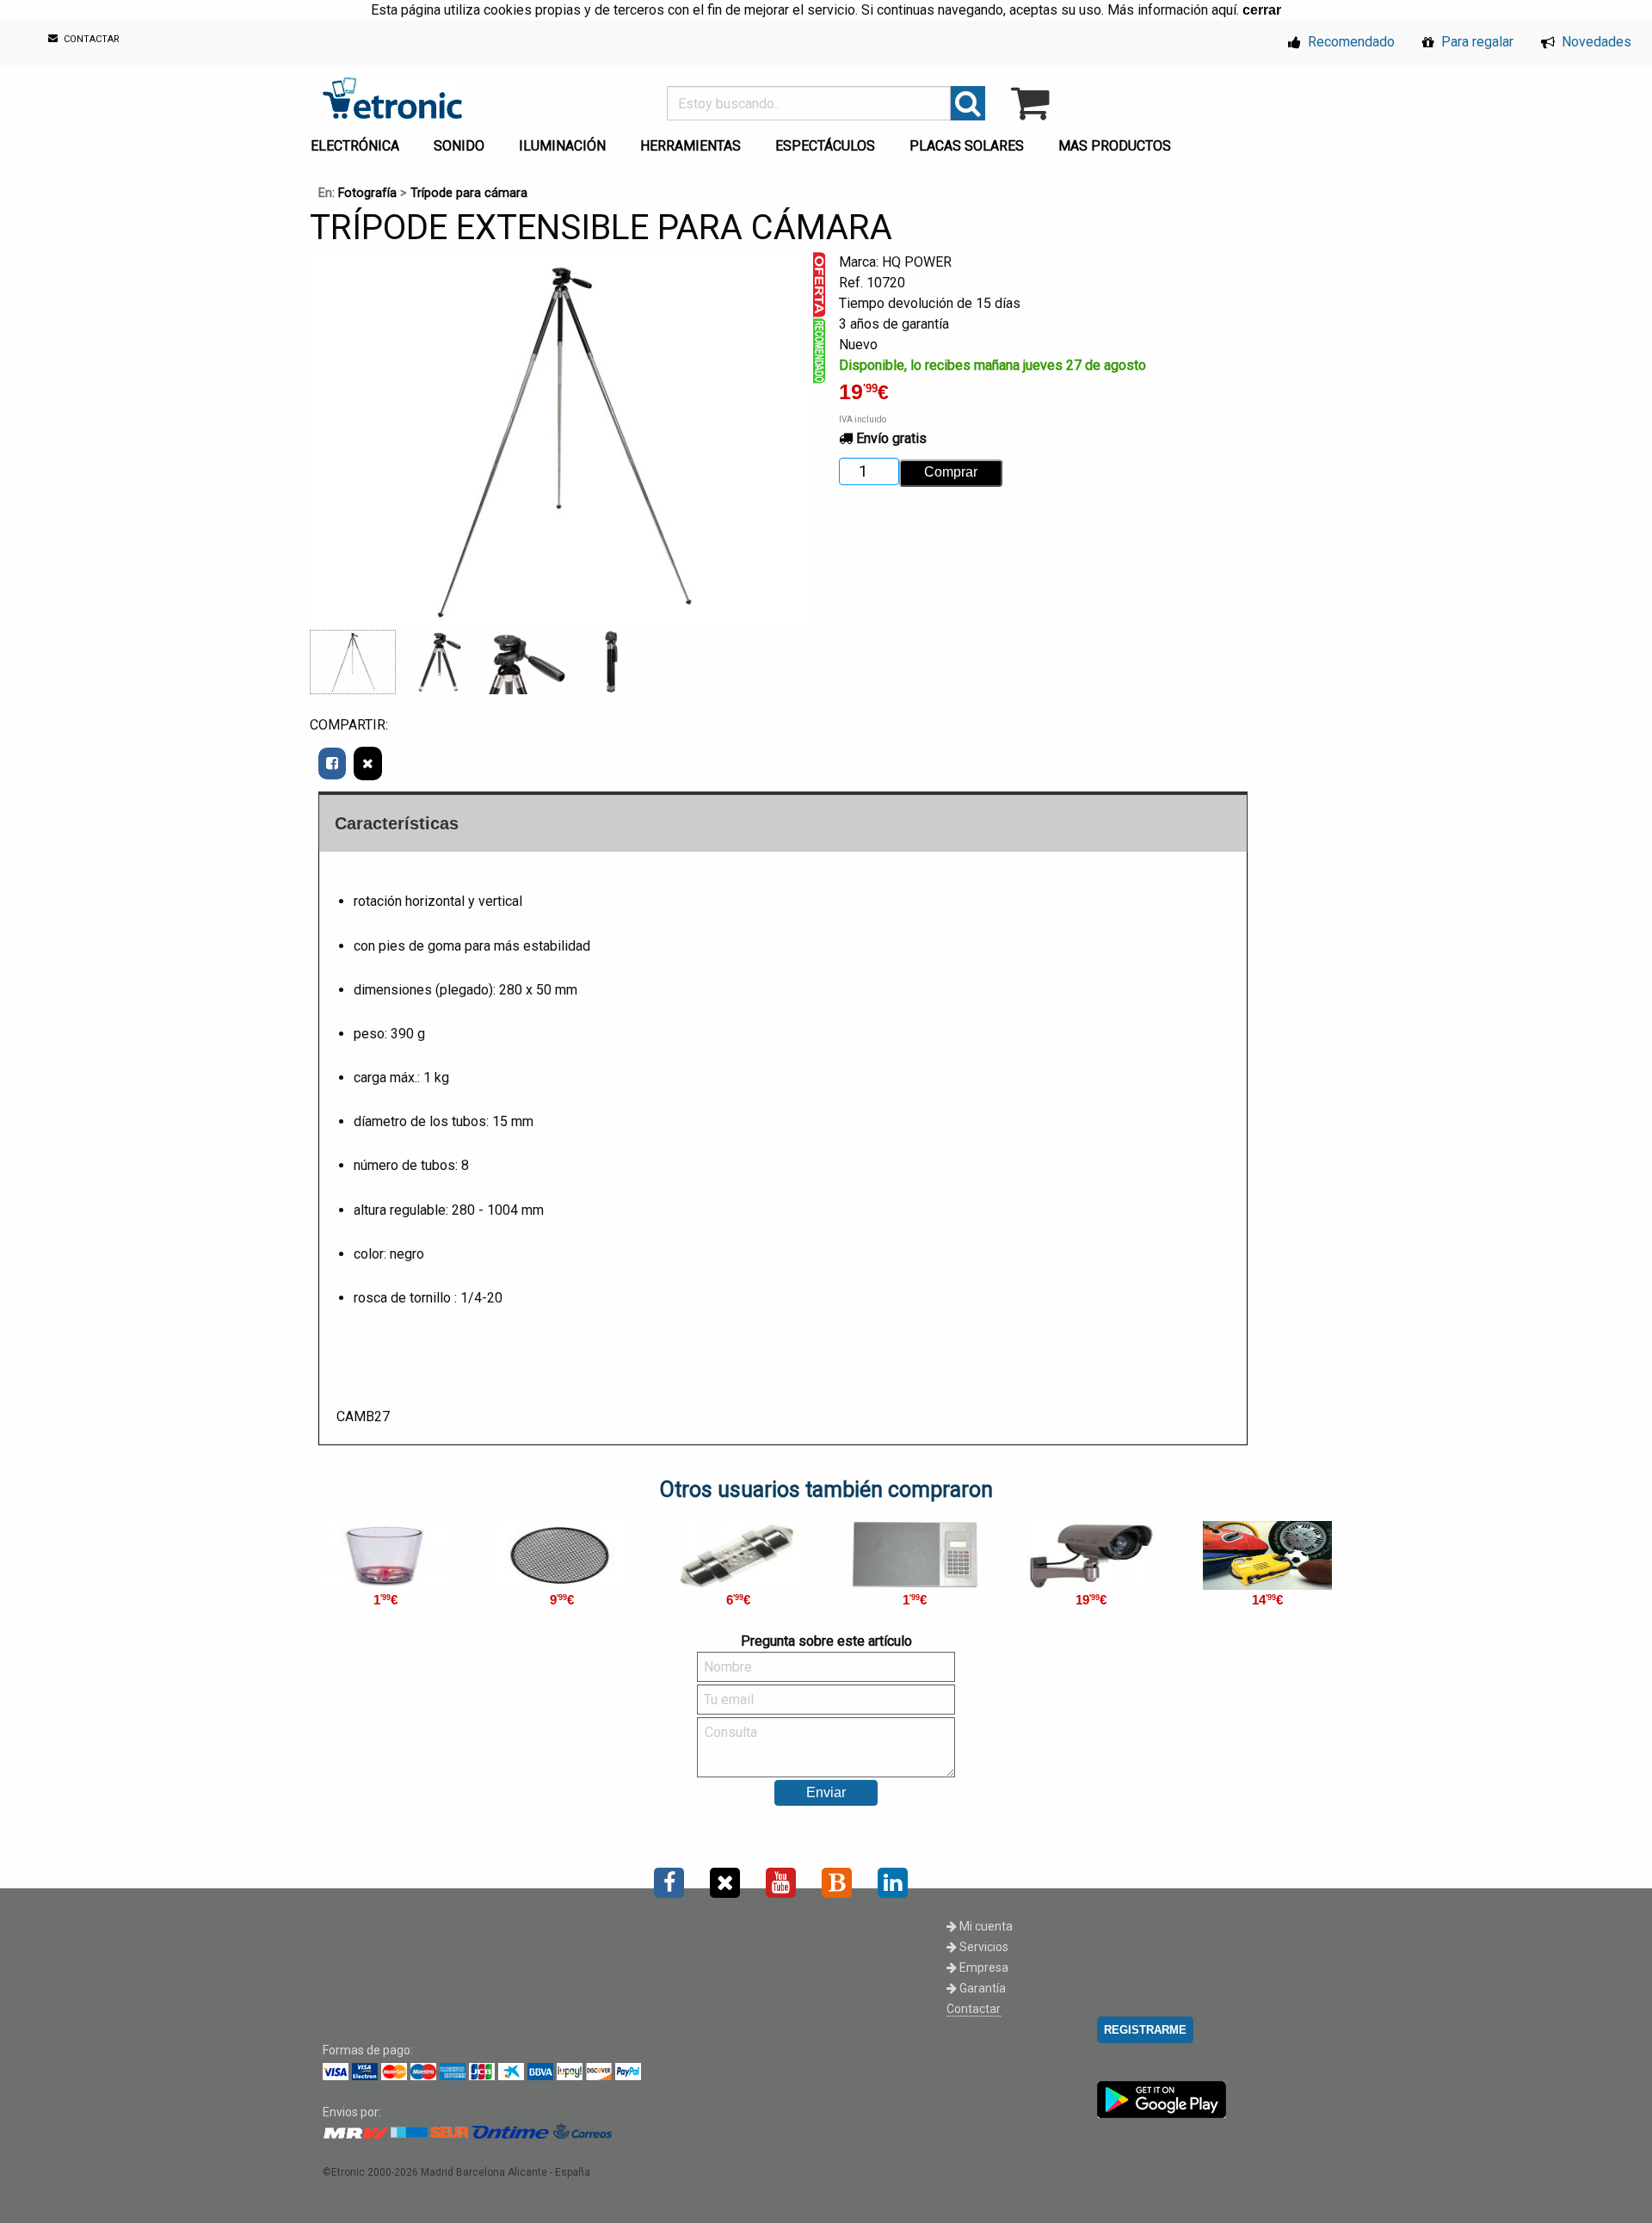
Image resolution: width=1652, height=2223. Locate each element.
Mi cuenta (985, 1926)
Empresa (983, 1967)
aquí (1224, 10)
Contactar (974, 2009)
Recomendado (1350, 42)
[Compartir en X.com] (368, 764)
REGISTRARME (1145, 2030)
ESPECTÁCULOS (825, 146)
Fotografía (367, 193)
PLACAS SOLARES (967, 146)
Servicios (983, 1947)
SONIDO (459, 146)
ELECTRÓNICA (355, 146)
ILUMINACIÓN (562, 146)
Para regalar (1476, 42)
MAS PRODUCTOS (1115, 146)
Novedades (1595, 42)
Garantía (981, 1988)
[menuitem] (358, 141)
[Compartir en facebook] (332, 764)
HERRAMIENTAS (690, 146)
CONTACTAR (90, 40)
